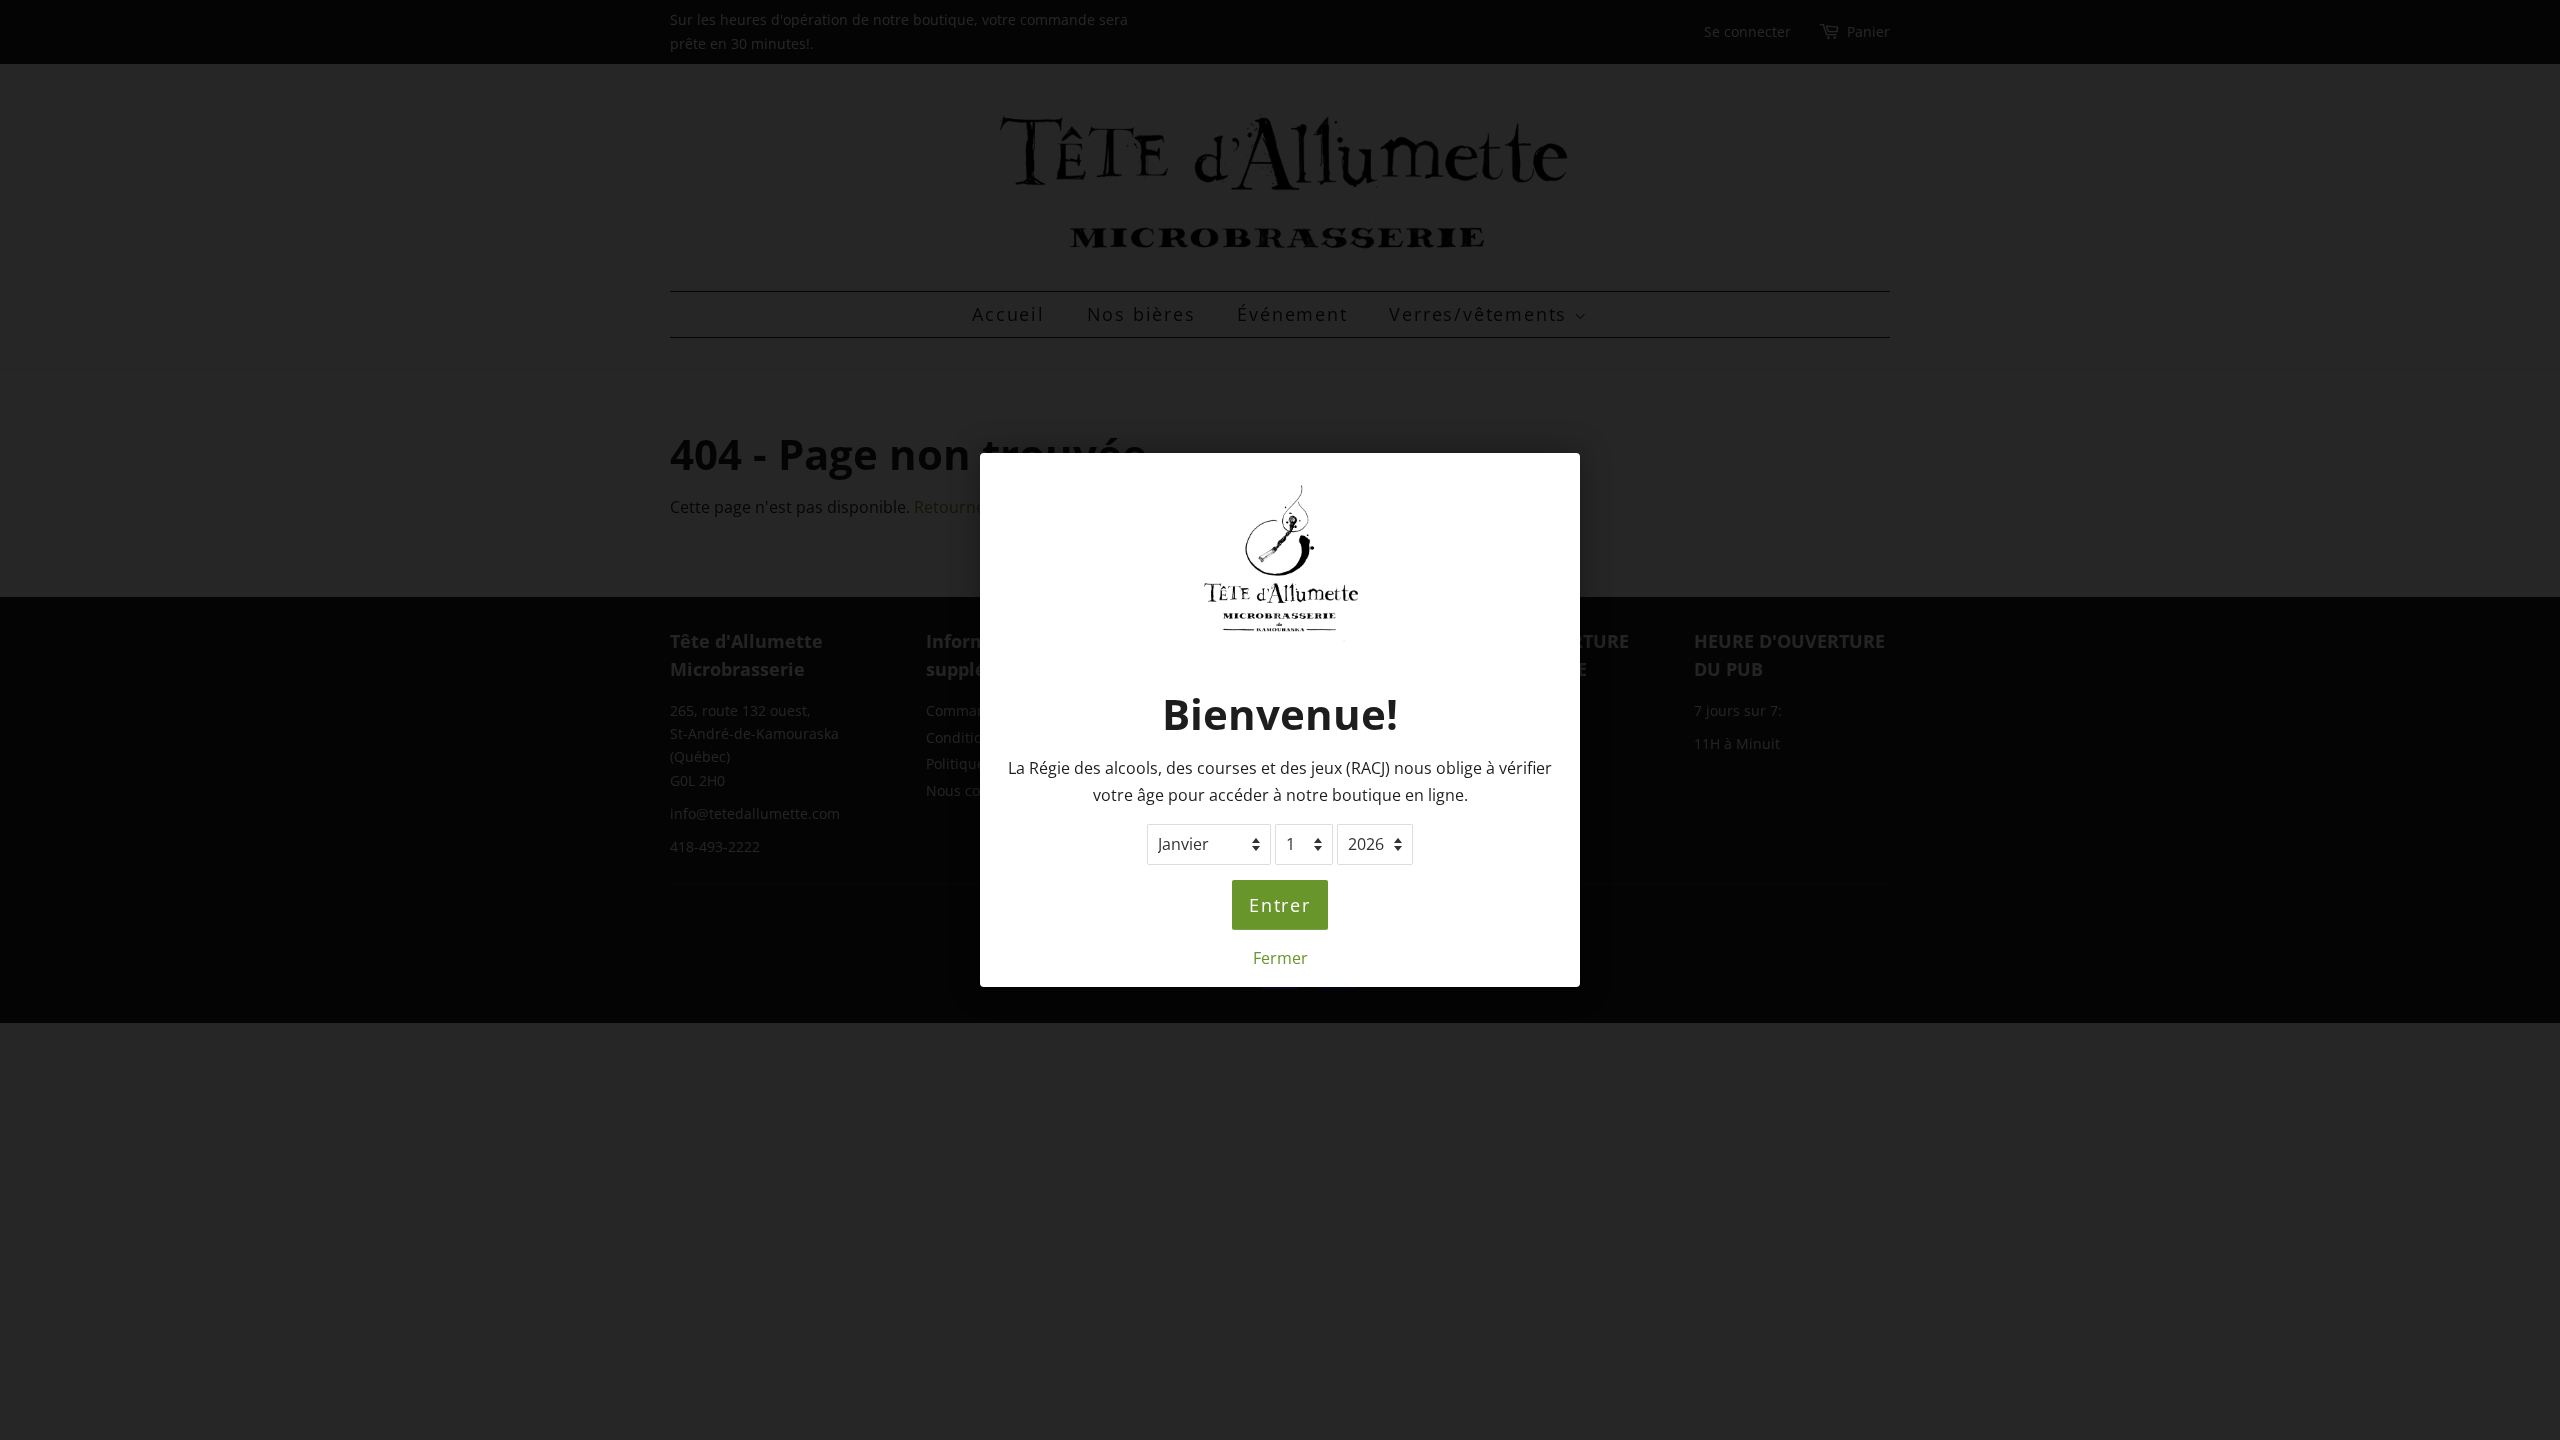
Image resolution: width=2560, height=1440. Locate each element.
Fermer (1280, 958)
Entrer (1280, 905)
